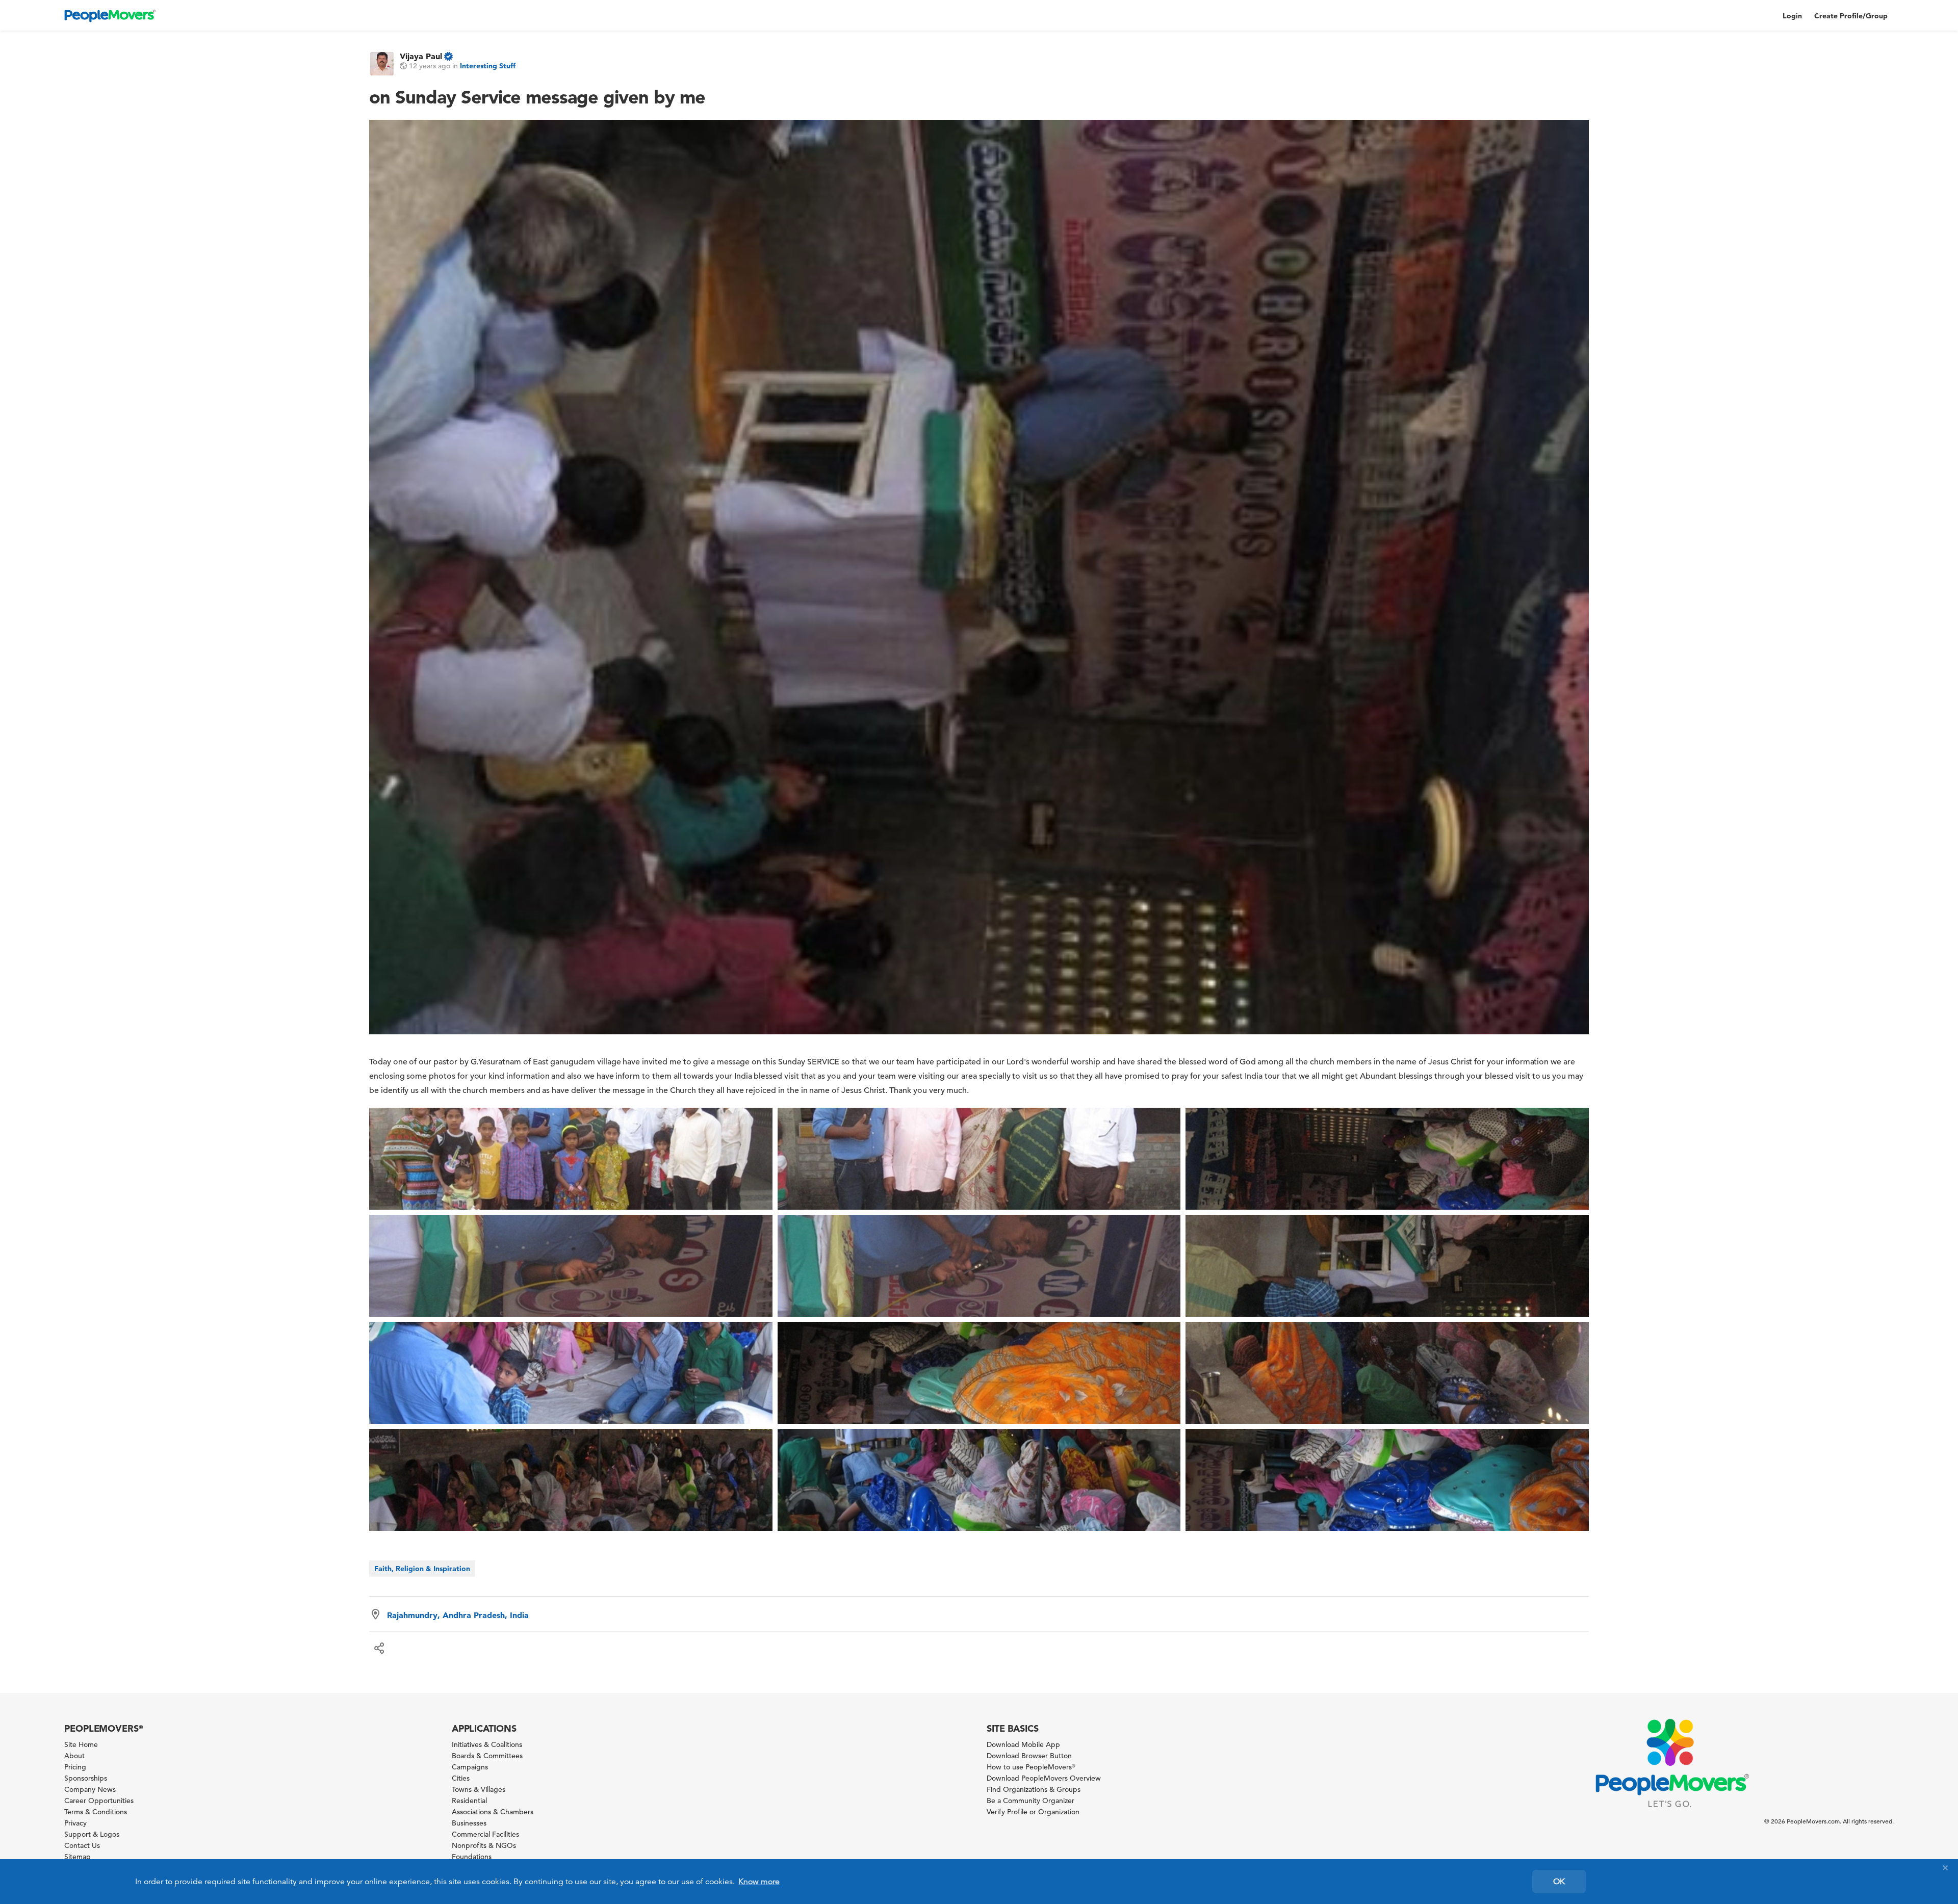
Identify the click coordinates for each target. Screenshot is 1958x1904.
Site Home (81, 1744)
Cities (461, 1778)
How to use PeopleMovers (1031, 1767)
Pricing (75, 1767)
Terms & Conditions (96, 1812)
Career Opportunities (99, 1801)
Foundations (472, 1857)
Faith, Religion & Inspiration (422, 1569)
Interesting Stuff (488, 66)
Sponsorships (86, 1778)
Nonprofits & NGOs (484, 1845)
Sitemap (78, 1857)
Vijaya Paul (421, 56)
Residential (469, 1801)
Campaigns (470, 1767)
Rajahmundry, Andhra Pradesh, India (458, 1615)
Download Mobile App (1023, 1744)
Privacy (75, 1823)
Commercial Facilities (485, 1834)
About (74, 1756)
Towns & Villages (479, 1789)
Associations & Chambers (493, 1812)
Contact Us (82, 1845)
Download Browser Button (1029, 1756)
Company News (90, 1789)
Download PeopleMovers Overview (1044, 1778)
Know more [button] (759, 1882)
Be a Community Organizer (1030, 1801)
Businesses (469, 1823)
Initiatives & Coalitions (487, 1744)
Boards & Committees (487, 1756)
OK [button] (1559, 1882)
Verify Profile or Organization (1033, 1812)
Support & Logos (92, 1834)
